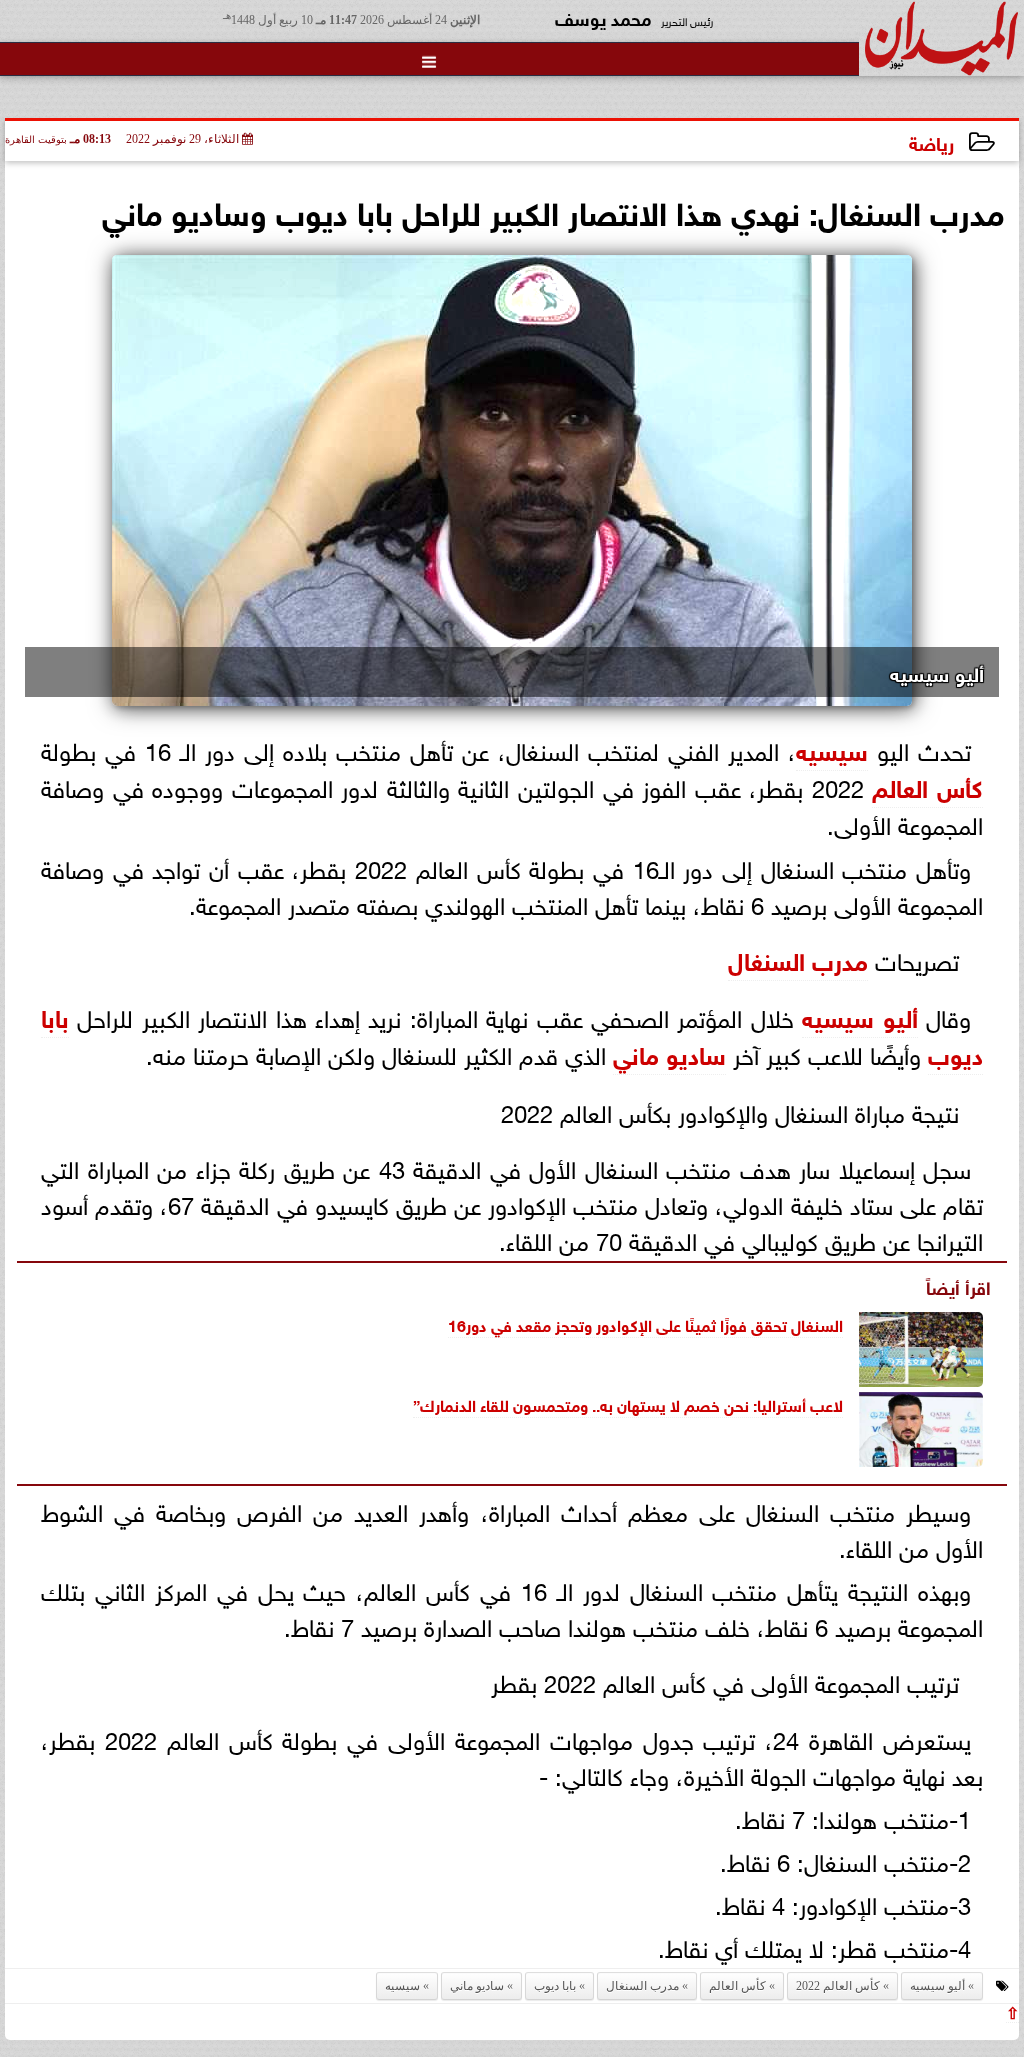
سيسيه (832, 748)
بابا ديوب (555, 1986)
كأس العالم (927, 785)
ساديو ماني (669, 1052)
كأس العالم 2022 (838, 1986)
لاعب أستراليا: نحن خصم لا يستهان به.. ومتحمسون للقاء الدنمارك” (628, 1403)
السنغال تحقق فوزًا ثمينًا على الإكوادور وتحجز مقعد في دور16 (645, 1323)
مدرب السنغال (798, 958)
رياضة (931, 141)
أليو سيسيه (859, 1015)
